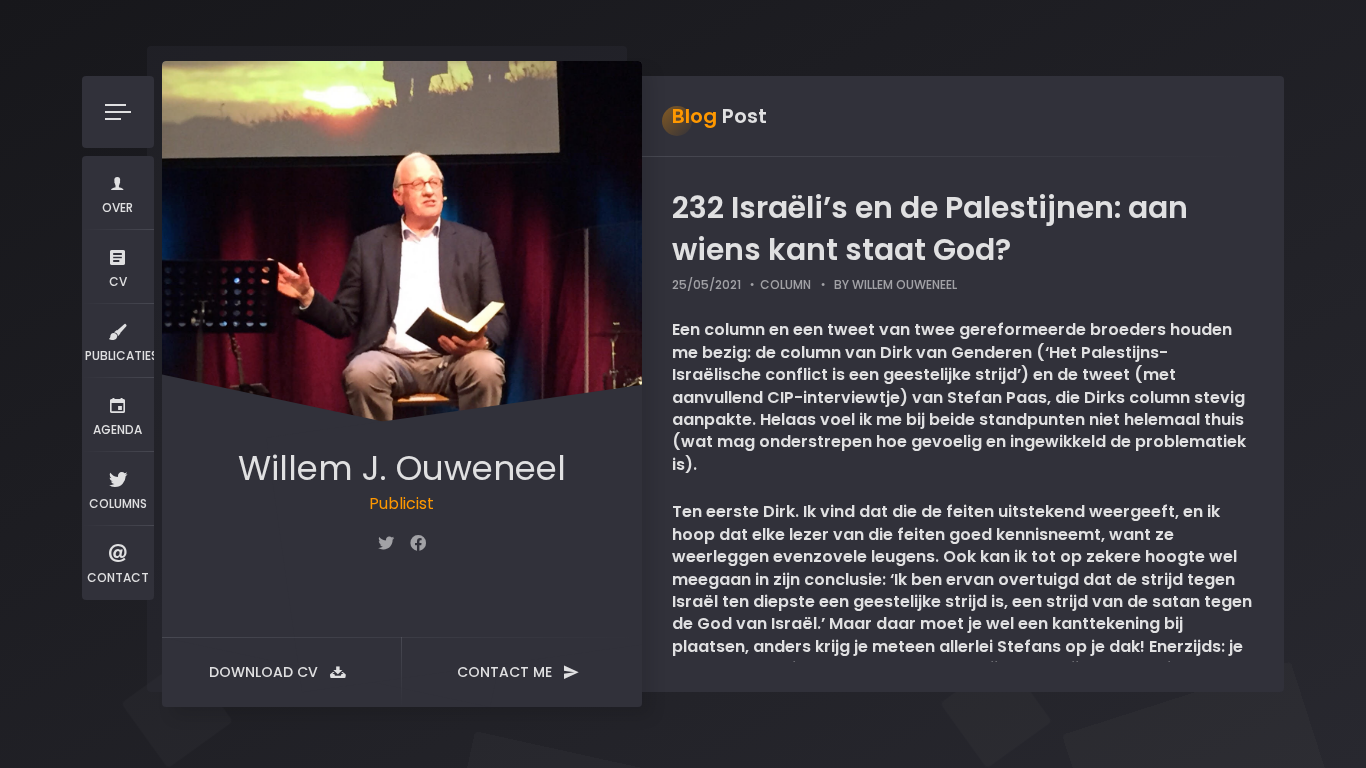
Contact (118, 577)
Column (785, 284)
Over (117, 207)
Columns (118, 503)
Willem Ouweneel (904, 284)
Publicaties (119, 355)
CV (118, 281)
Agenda (117, 429)
